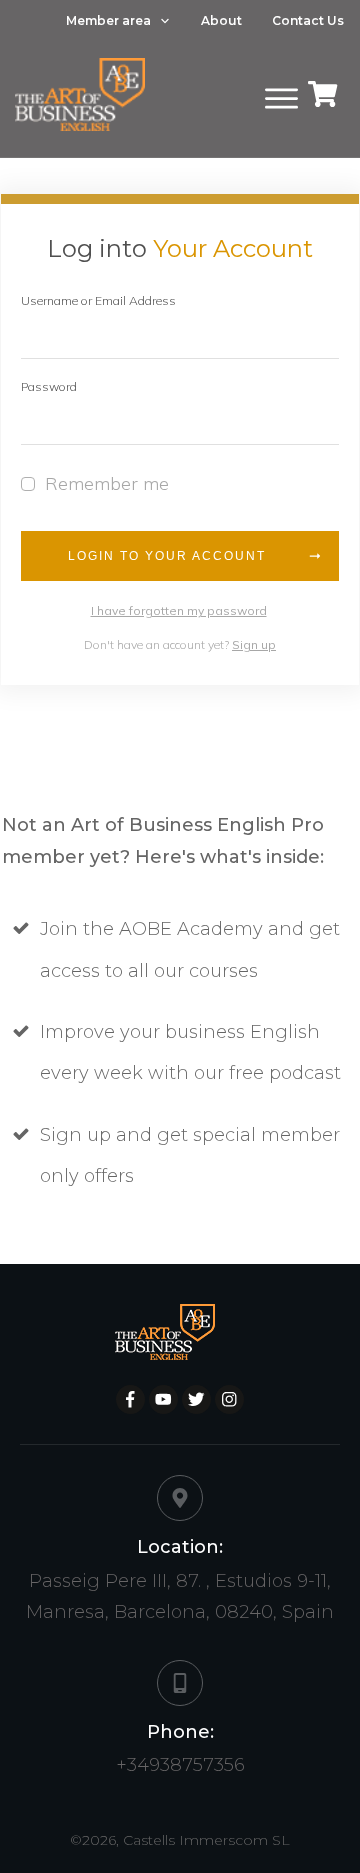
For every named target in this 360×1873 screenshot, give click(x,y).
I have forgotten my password (179, 610)
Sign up (254, 644)
